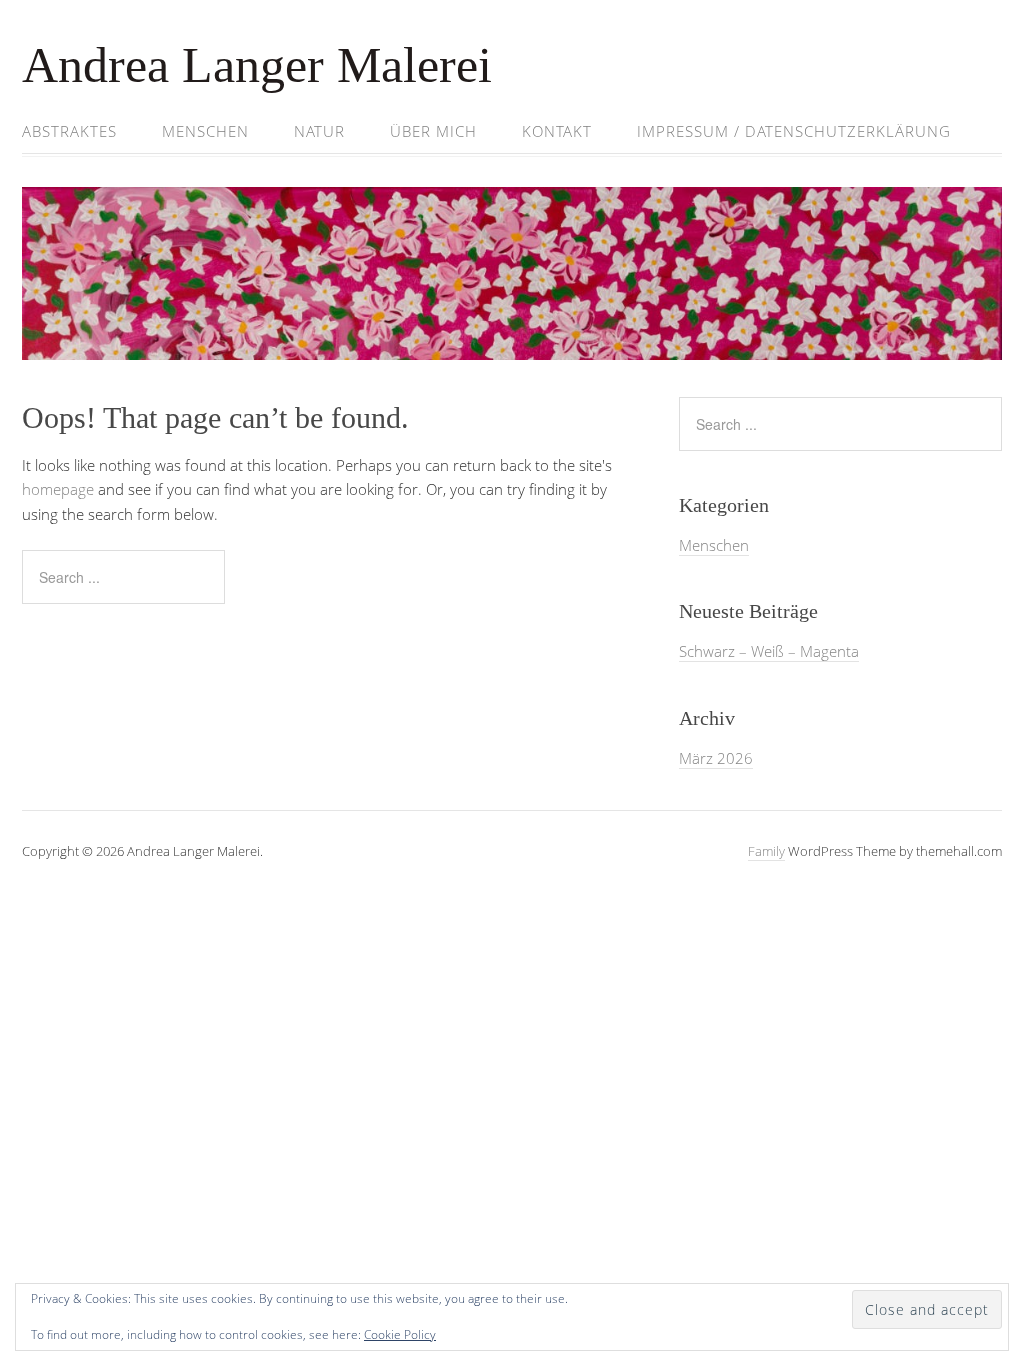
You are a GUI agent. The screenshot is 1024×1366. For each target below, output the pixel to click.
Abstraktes (69, 131)
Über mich (433, 131)
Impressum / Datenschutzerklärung (794, 131)
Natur (319, 131)
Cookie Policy (400, 1334)
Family (766, 851)
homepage (58, 489)
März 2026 (716, 758)
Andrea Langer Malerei (257, 65)
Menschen (205, 131)
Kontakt (557, 131)
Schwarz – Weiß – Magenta (769, 651)
